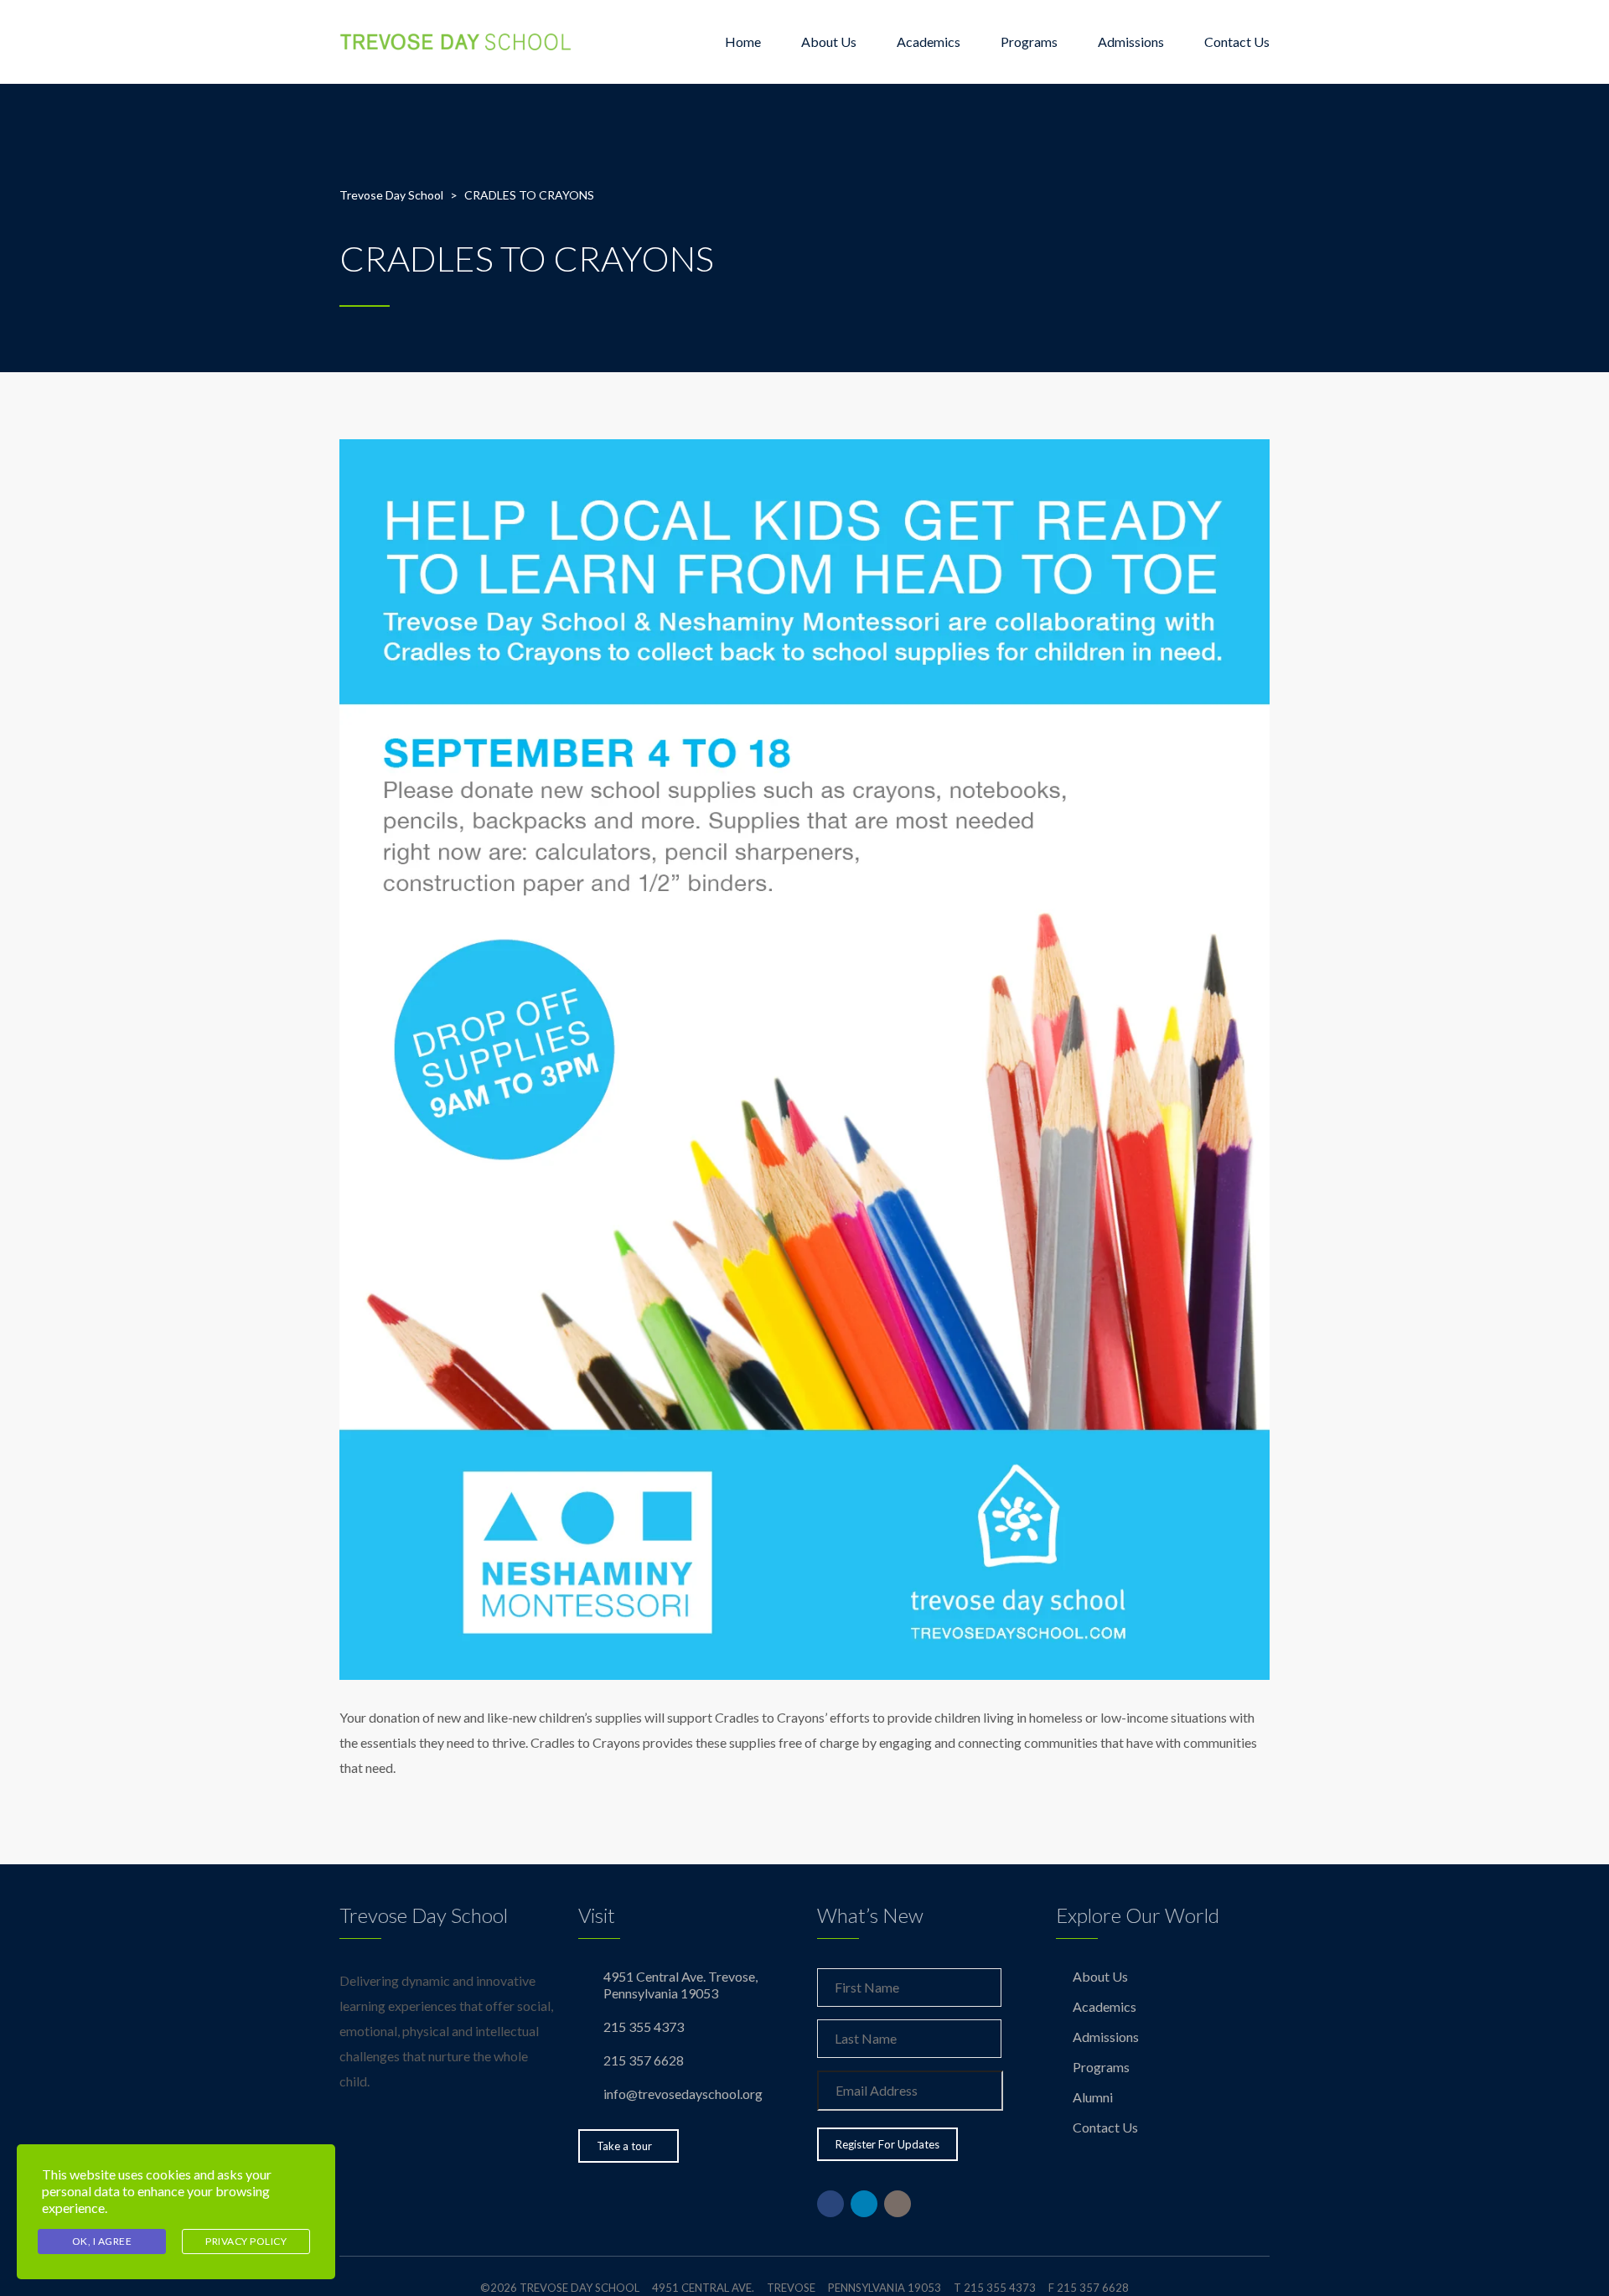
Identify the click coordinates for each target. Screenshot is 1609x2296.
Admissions (1131, 41)
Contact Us (1237, 41)
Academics (929, 41)
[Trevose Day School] (456, 42)
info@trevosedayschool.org (683, 2094)
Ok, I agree (102, 2241)
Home (743, 41)
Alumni (1093, 2097)
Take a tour (624, 2146)
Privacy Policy (246, 2241)
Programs (1029, 41)
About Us (829, 41)
